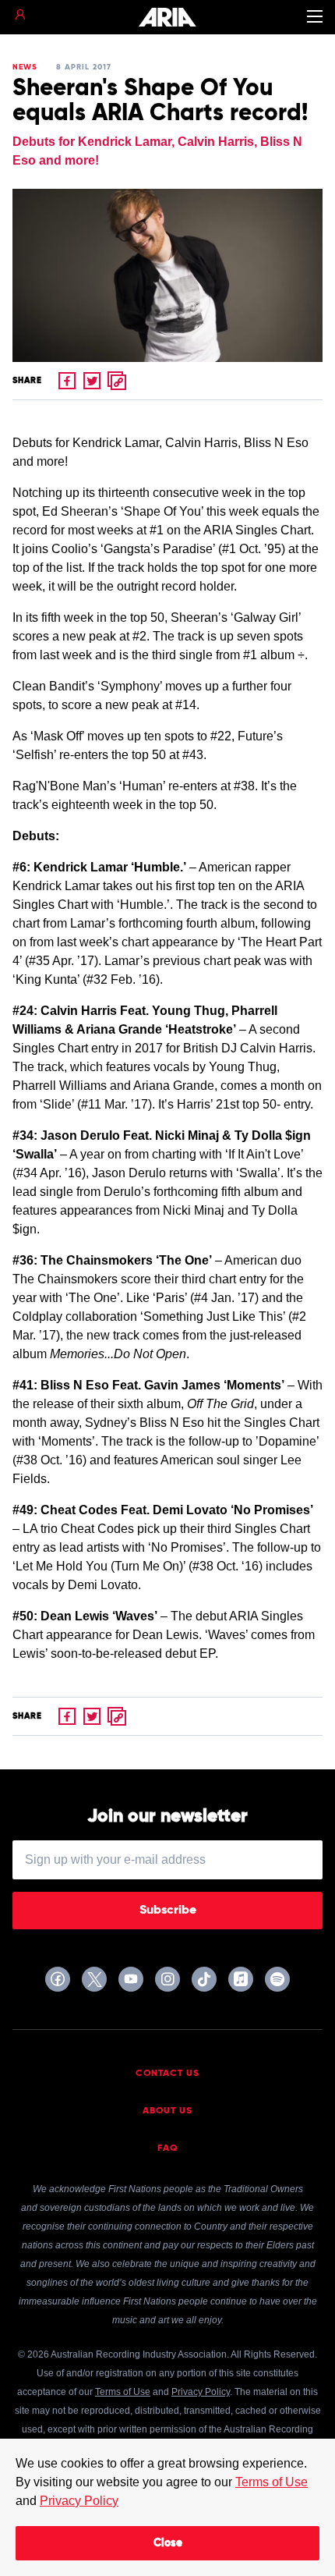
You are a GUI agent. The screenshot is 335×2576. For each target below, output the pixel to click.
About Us (167, 2111)
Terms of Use (272, 2482)
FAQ (168, 2148)
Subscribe (168, 1911)
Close (168, 2543)
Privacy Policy (79, 2501)
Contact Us (167, 2074)
